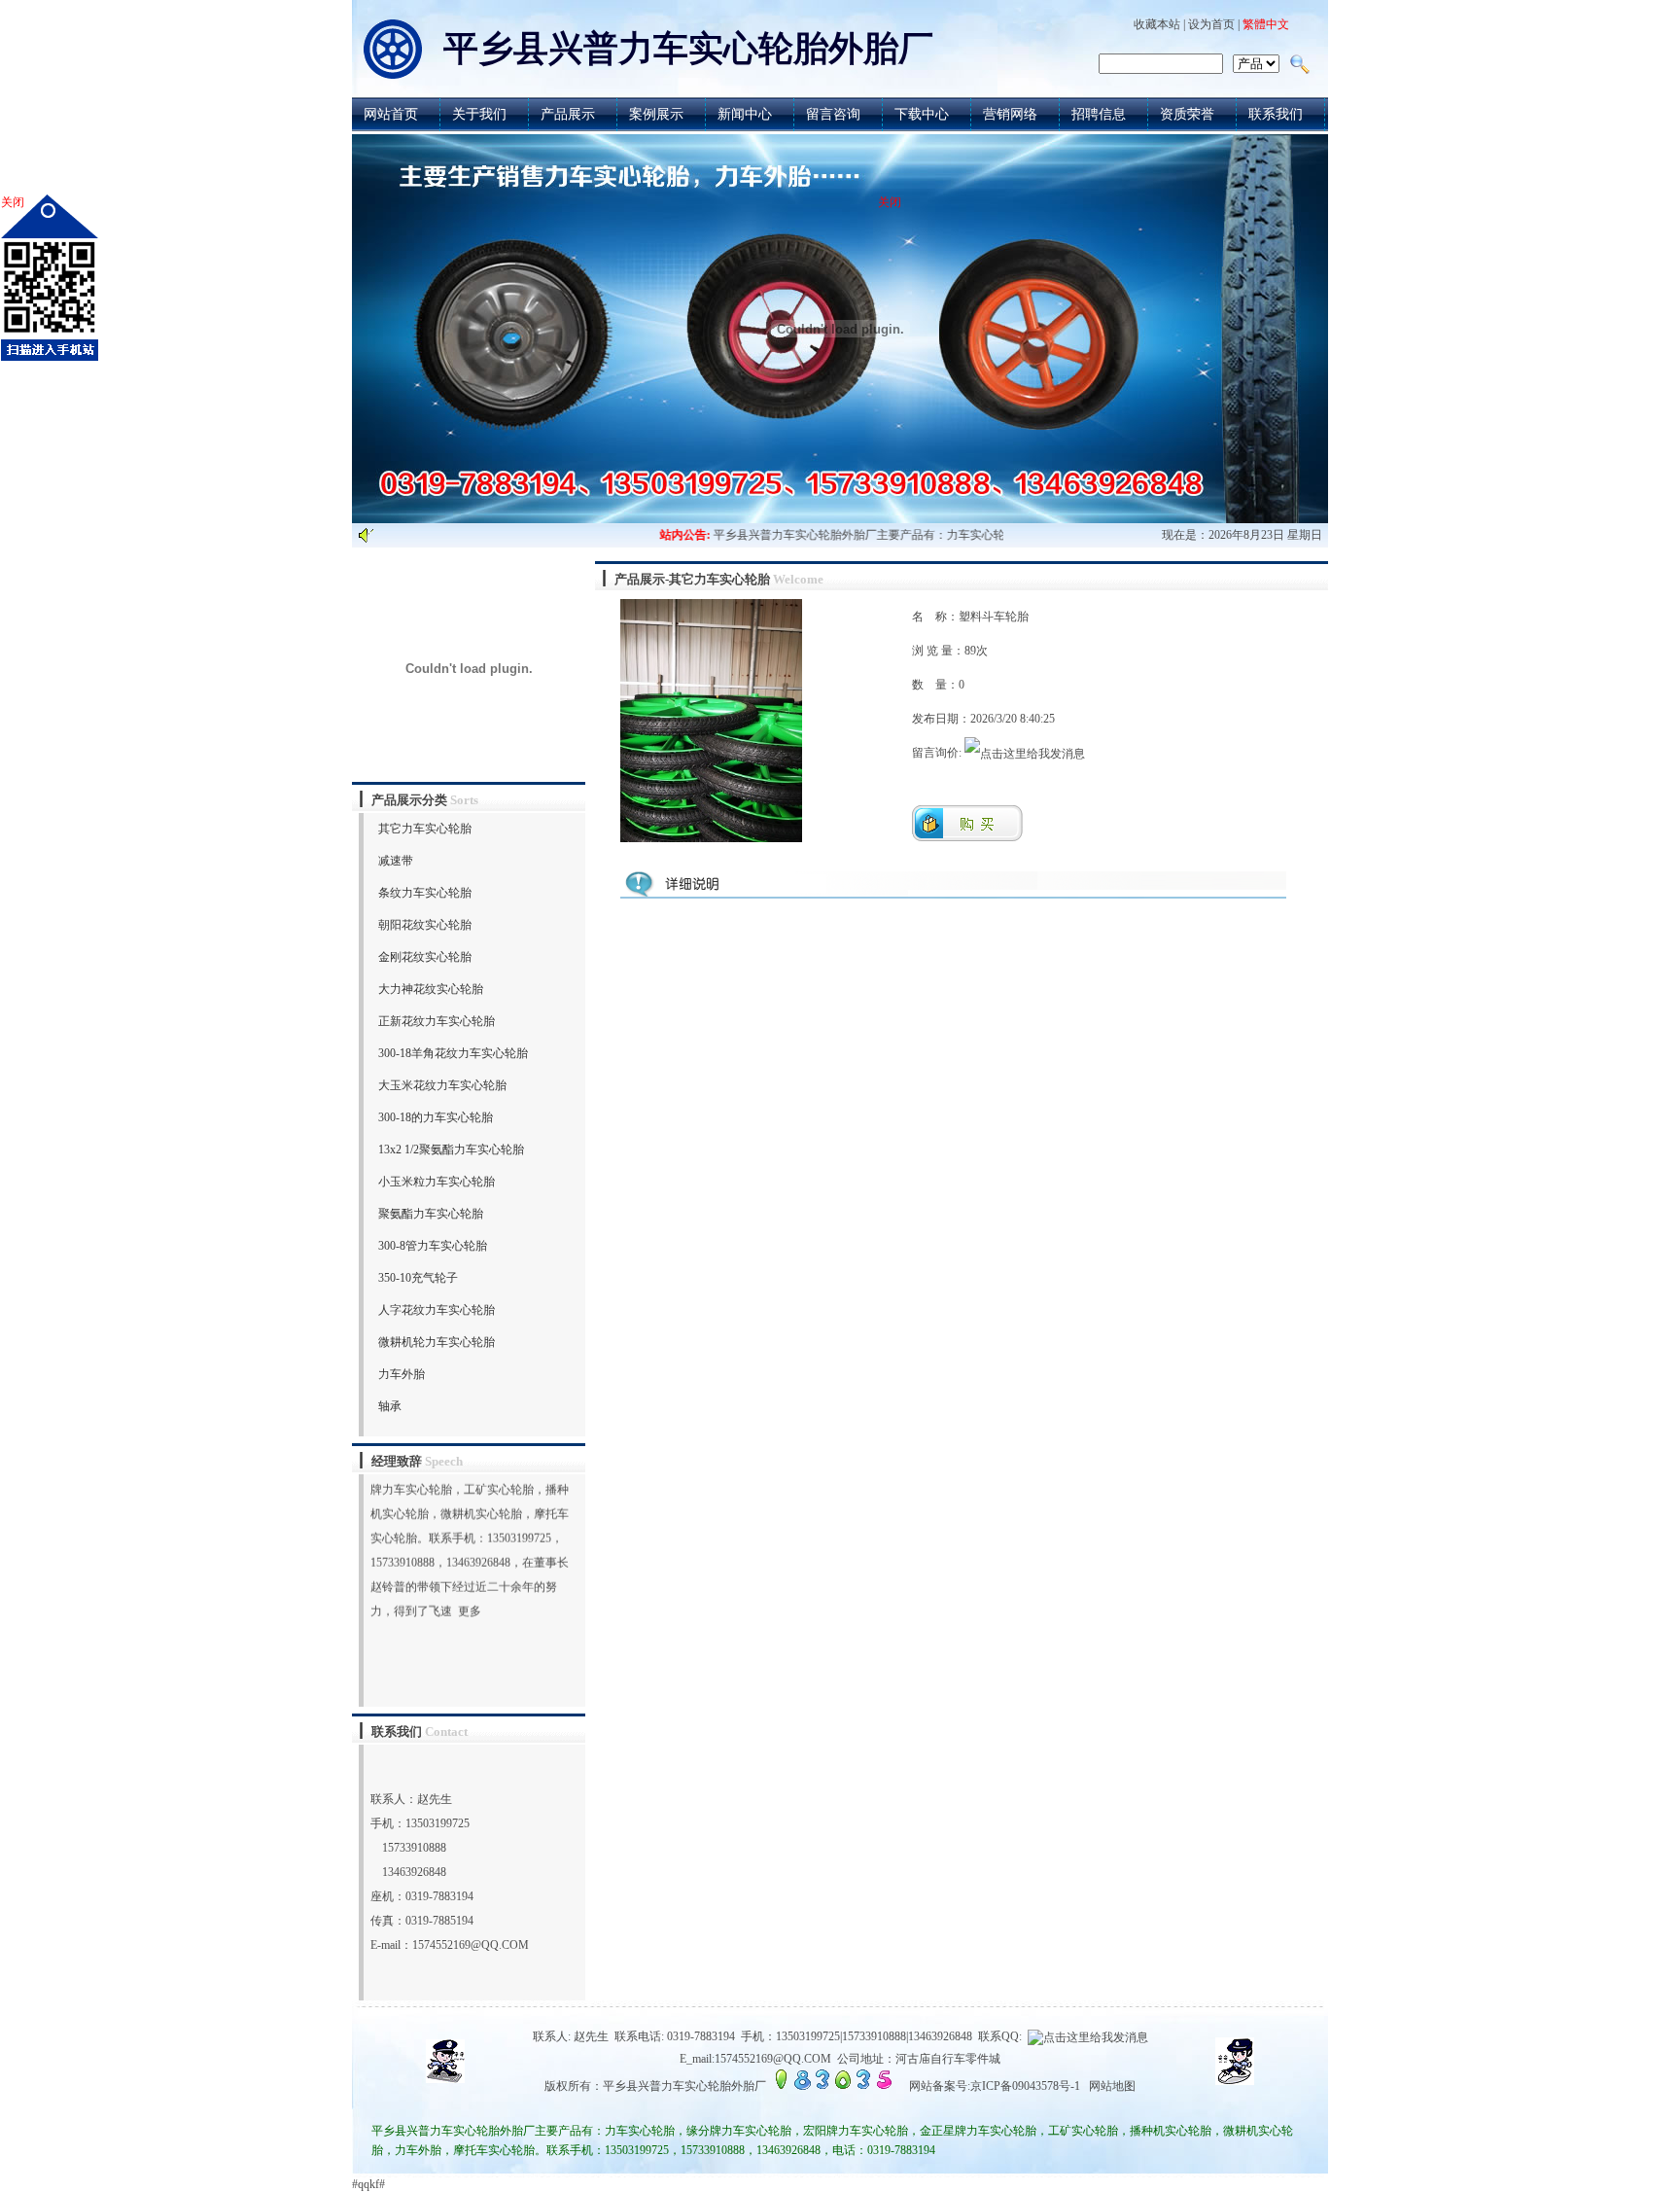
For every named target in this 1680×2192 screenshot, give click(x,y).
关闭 (13, 202)
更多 (470, 1586)
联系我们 (1276, 114)
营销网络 (1010, 114)
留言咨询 (833, 114)
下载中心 (922, 114)
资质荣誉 (1187, 114)
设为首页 (1211, 24)
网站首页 (391, 114)
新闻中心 (745, 114)
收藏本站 (1157, 24)
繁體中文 (1266, 24)
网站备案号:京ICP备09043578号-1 (995, 2086)
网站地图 (1112, 2086)
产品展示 (568, 114)
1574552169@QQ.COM (471, 1945)
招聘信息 (1099, 114)
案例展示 (656, 114)
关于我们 (479, 114)
